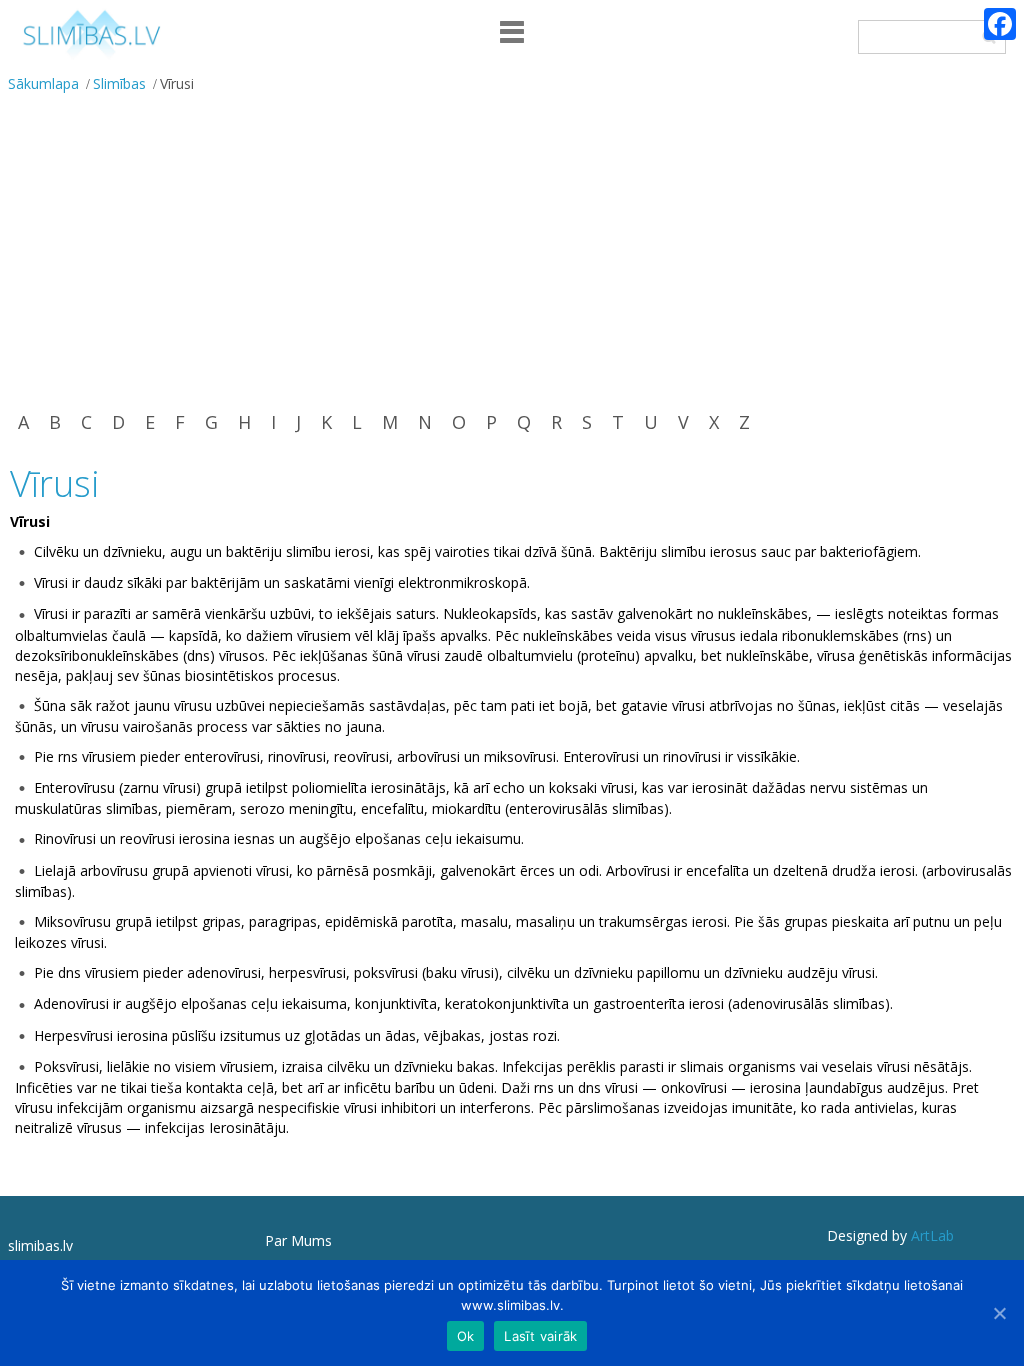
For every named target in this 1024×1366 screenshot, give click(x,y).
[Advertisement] (512, 250)
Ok (466, 1336)
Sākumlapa (43, 83)
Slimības (119, 83)
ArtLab (932, 1235)
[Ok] (999, 1313)
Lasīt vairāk (540, 1336)
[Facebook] (1000, 24)
